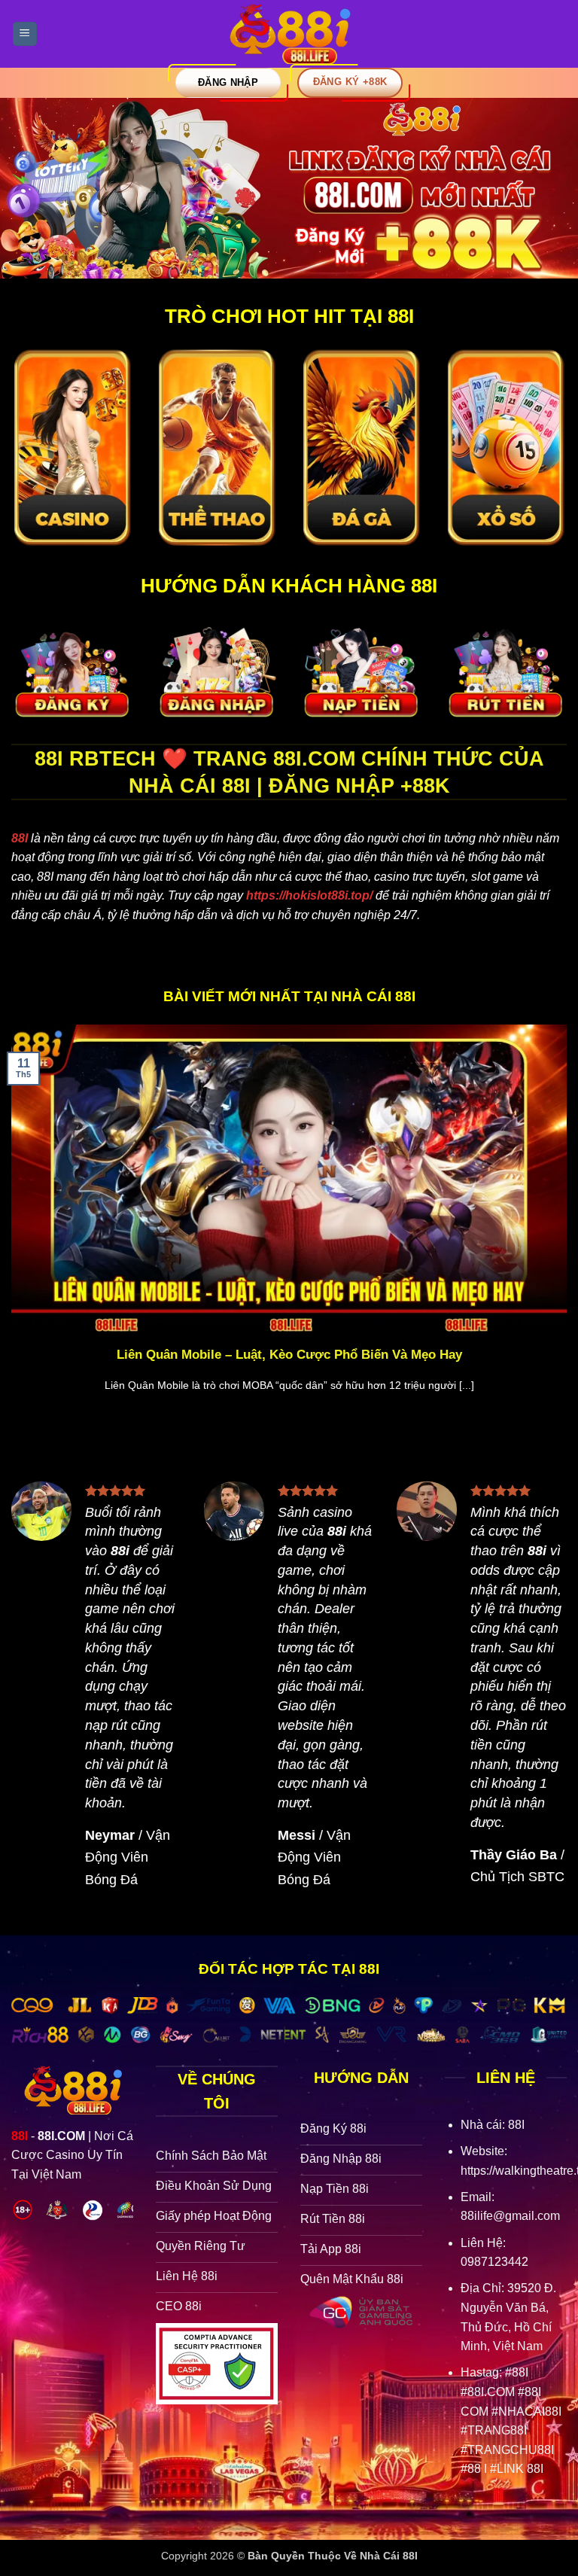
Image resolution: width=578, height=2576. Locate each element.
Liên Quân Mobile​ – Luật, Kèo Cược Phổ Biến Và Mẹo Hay (289, 1355)
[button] (25, 34)
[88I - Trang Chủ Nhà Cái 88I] (289, 34)
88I (20, 838)
